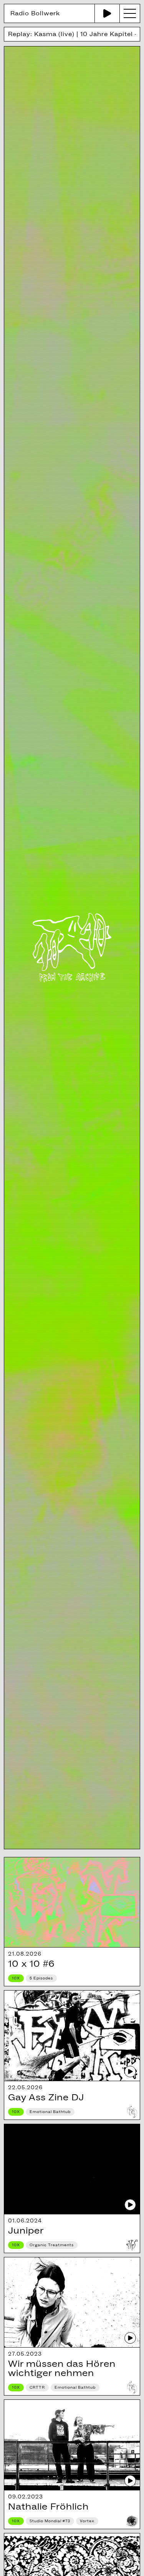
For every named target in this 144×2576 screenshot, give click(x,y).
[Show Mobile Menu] (130, 13)
